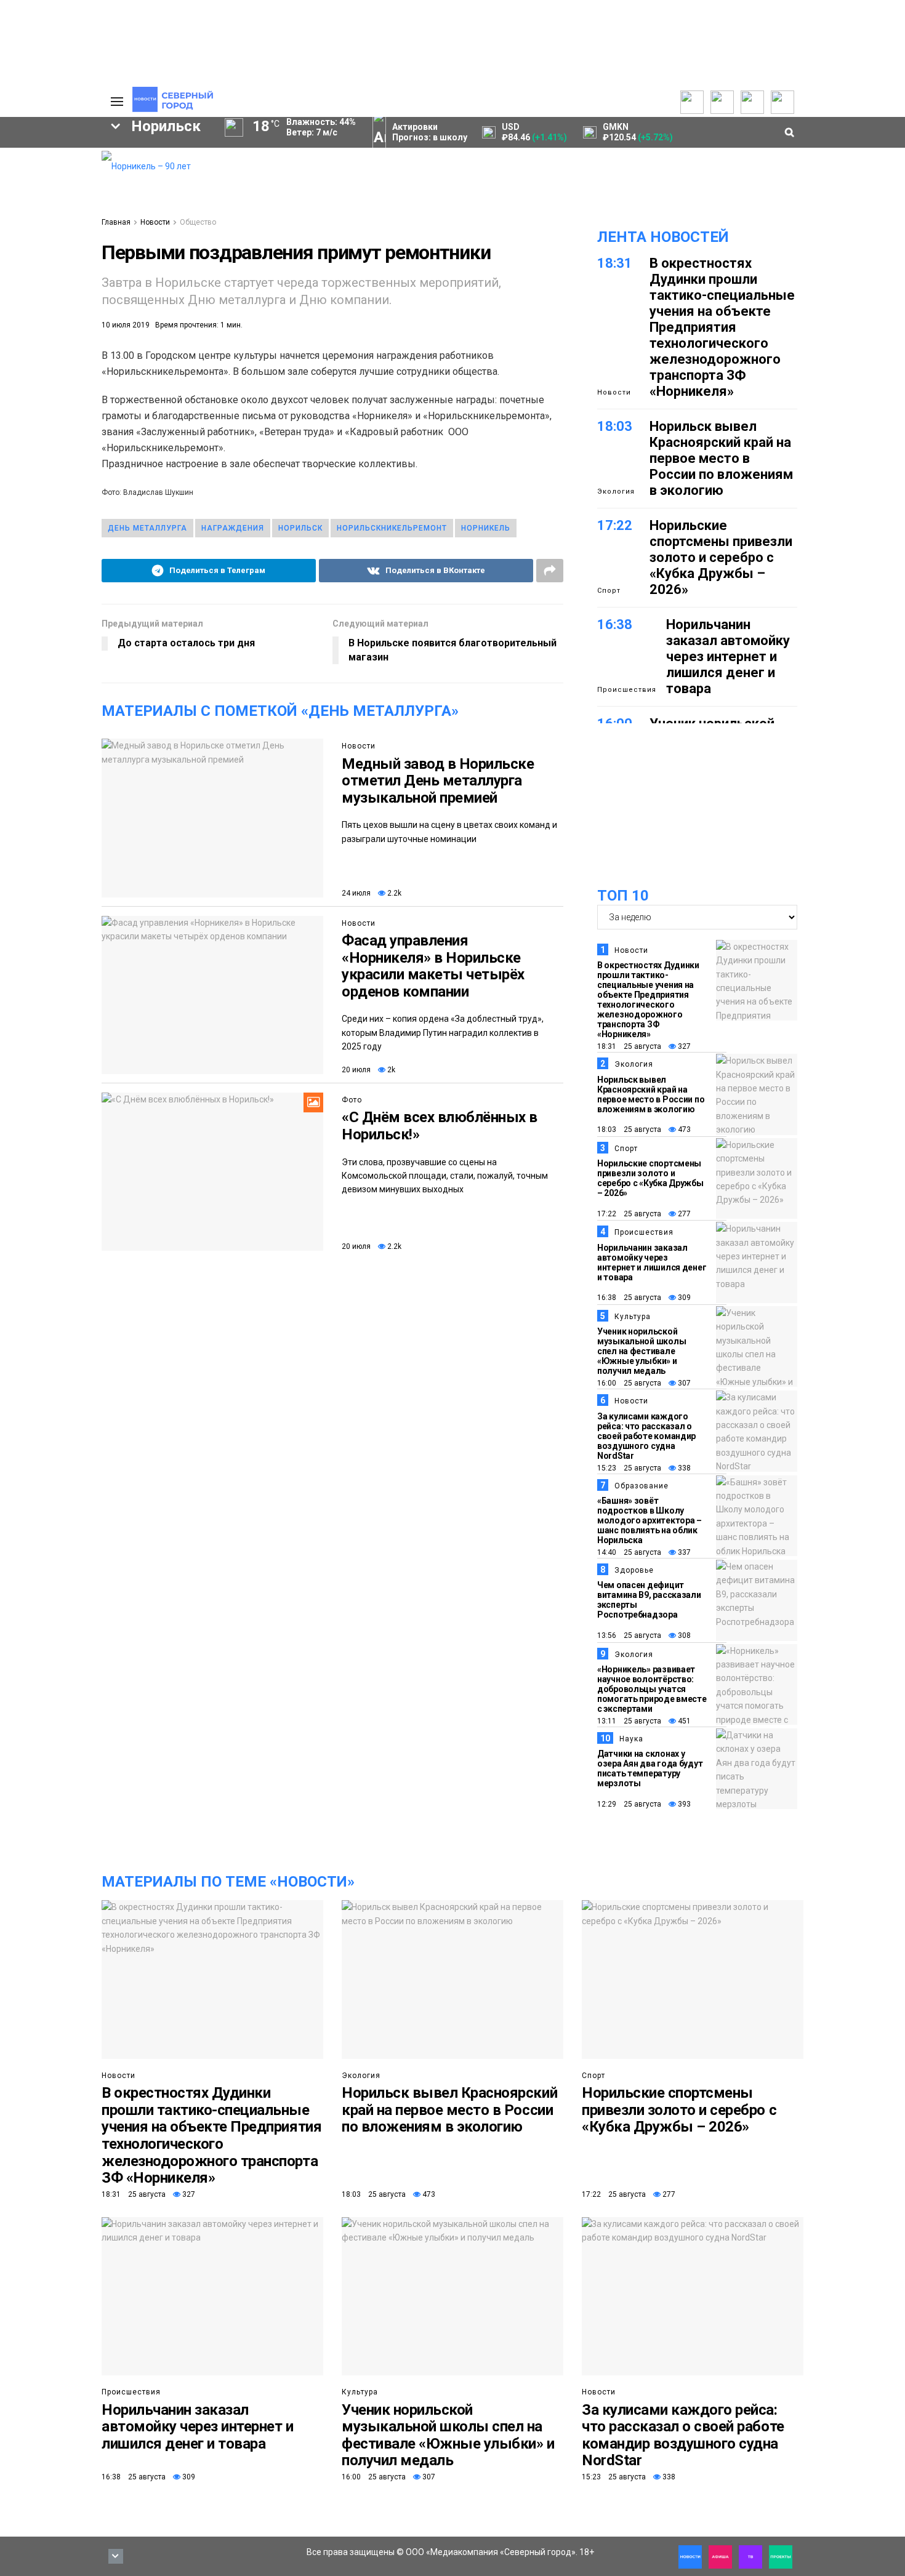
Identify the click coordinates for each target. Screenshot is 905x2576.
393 (683, 1804)
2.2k (393, 893)
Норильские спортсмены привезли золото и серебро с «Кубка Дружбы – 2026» (721, 557)
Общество (198, 222)
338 (683, 1468)
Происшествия (627, 690)
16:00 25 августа (629, 1383)
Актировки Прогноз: (430, 132)
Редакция (33, 158)
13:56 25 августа (629, 1635)
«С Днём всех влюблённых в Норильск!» (440, 1126)
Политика (32, 199)
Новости (155, 222)
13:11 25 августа (629, 1721)
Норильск (300, 528)
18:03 (615, 426)
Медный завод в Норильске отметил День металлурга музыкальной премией (438, 781)
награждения (233, 528)
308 (683, 1635)
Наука (631, 1739)
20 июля (356, 1070)
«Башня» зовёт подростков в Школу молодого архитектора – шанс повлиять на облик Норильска (650, 1520)
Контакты (33, 185)
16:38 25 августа (629, 1298)
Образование (642, 1486)
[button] (51, 253)
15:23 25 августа (629, 1468)
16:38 (615, 624)
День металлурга (147, 528)
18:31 (615, 263)
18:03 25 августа (629, 1130)
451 (683, 1721)
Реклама (31, 172)
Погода (28, 239)
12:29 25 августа (629, 1804)
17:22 (615, 525)
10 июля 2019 (126, 325)
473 (683, 1130)
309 (683, 1298)
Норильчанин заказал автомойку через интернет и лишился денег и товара (728, 656)
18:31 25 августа (629, 1046)
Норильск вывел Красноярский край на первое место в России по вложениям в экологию (721, 458)
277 (683, 1214)
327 (683, 1046)
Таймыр (40, 334)
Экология (616, 492)
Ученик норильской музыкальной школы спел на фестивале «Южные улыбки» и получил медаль (642, 1351)
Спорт (609, 591)
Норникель (486, 528)
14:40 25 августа (629, 1552)
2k (390, 1070)
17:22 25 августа (629, 1214)
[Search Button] (73, 454)
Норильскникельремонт (392, 528)
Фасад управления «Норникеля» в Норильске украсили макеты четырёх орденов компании (433, 966)
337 (683, 1552)
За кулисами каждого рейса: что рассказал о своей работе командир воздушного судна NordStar (646, 1436)
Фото (352, 1100)
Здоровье (634, 1570)
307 (683, 1383)
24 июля (356, 893)
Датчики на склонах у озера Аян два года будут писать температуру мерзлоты (650, 1768)
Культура (633, 1317)
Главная (116, 222)
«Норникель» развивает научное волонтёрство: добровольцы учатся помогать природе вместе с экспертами (652, 1689)
